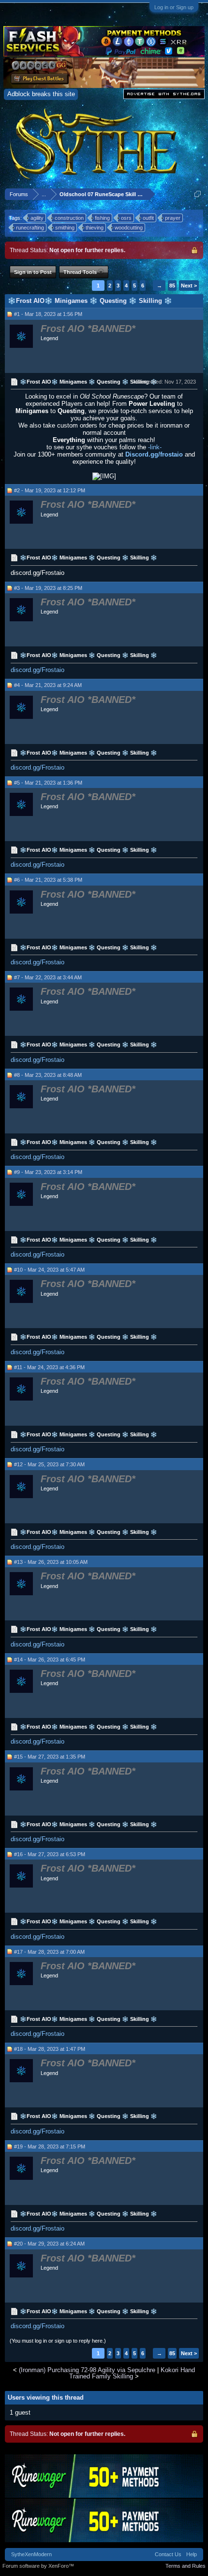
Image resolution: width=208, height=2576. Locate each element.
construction (69, 218)
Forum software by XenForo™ (38, 2566)
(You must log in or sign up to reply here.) (58, 2341)
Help (192, 2554)
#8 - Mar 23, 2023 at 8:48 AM (48, 1075)
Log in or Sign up (174, 7)
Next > (189, 286)
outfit (148, 218)
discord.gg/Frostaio (37, 670)
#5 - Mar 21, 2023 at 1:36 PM (48, 783)
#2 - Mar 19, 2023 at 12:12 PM (50, 490)
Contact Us (168, 2554)
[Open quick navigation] (198, 194)
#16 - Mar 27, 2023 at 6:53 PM (50, 1854)
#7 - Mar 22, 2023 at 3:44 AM (48, 977)
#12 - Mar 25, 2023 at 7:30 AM (49, 1464)
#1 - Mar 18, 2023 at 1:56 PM (48, 314)
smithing (65, 228)
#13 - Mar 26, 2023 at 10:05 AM (51, 1562)
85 (172, 286)
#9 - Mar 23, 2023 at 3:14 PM (48, 1172)
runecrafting (30, 228)
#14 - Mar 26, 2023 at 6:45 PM (50, 1660)
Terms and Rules (186, 2566)
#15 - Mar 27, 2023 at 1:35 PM (50, 1757)
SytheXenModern (31, 2554)
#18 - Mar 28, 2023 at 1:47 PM (50, 2049)
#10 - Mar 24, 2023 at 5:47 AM (49, 1270)
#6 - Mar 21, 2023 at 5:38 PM (48, 880)
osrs (126, 218)
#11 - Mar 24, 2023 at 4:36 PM (49, 1367)
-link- (155, 447)
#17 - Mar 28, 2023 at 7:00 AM (49, 1952)
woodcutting (129, 228)
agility (37, 218)
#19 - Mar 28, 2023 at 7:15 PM (50, 2147)
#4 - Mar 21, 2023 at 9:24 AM (48, 685)
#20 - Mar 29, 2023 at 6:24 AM (49, 2244)
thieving (95, 228)
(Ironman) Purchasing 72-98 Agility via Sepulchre (87, 2370)
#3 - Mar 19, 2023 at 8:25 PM (48, 588)
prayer (173, 218)
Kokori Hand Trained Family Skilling (132, 2373)
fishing (102, 218)
